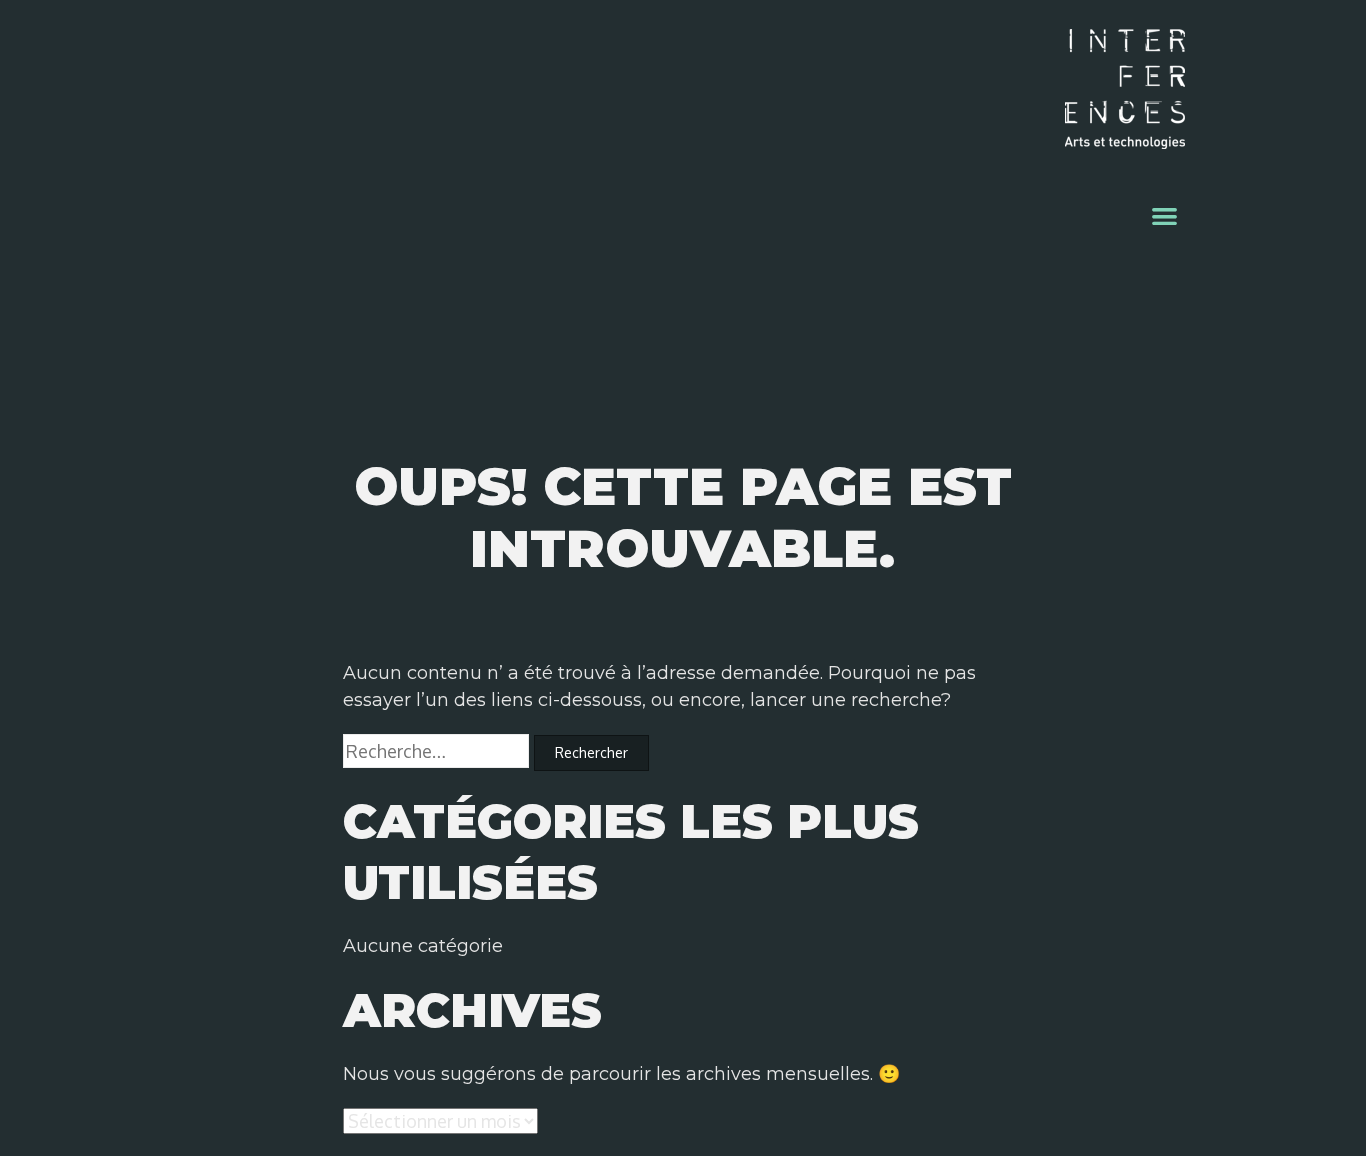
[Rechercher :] (438, 752)
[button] (1165, 215)
